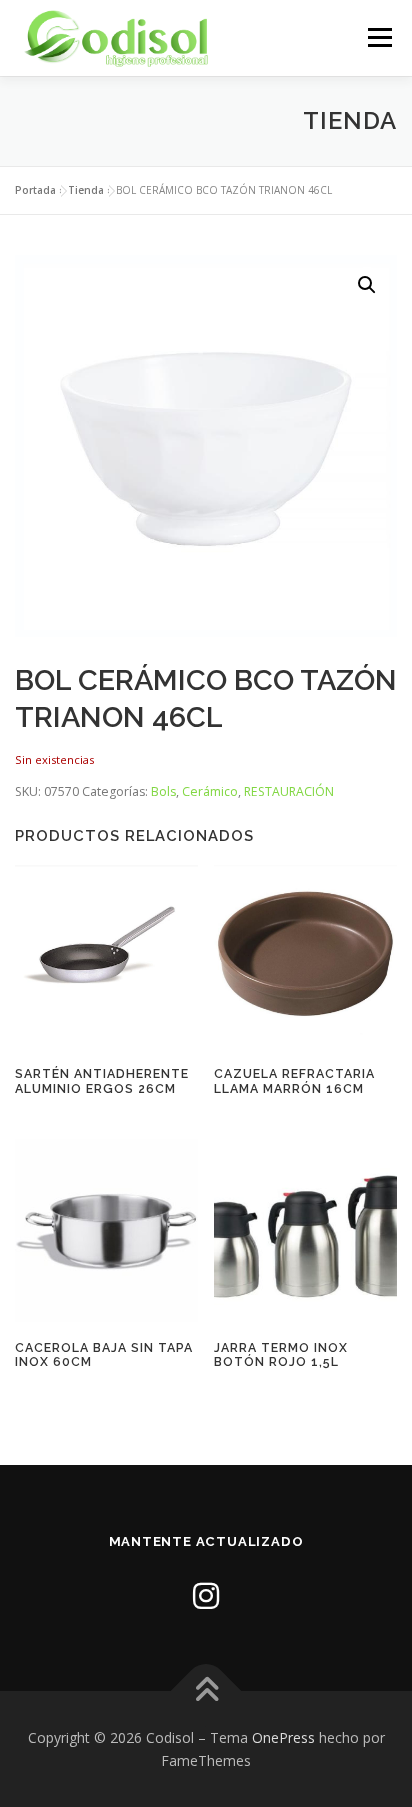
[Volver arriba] (206, 1690)
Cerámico (210, 791)
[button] (367, 285)
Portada (35, 190)
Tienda (86, 190)
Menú (378, 37)
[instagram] (206, 1595)
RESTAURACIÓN (289, 791)
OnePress (283, 1737)
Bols (163, 791)
